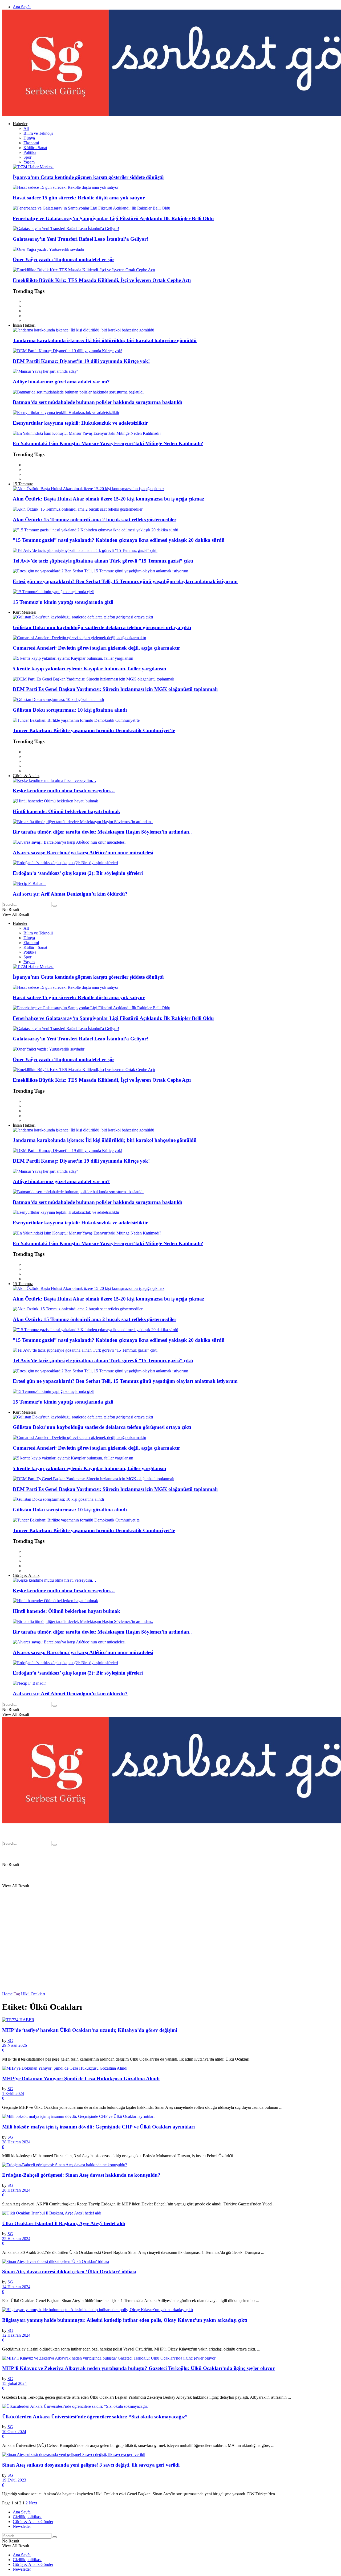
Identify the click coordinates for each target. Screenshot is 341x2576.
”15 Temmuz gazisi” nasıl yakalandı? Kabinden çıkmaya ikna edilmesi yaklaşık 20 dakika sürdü (119, 540)
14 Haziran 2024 (16, 2287)
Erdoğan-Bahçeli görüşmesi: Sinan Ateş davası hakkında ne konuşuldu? (81, 2175)
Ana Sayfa (22, 7)
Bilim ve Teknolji (38, 133)
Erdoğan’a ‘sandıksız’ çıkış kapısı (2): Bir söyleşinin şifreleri (78, 873)
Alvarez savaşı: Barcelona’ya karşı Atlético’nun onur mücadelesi (83, 853)
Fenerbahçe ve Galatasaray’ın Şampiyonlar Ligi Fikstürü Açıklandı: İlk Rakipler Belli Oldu (113, 218)
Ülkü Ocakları (33, 1994)
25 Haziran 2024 (16, 2239)
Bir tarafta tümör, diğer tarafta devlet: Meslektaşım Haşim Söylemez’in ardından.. (102, 832)
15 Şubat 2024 (14, 2383)
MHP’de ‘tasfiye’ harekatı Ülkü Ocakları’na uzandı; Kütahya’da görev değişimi (90, 2030)
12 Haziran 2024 (16, 2335)
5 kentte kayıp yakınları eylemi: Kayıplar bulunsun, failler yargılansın (90, 669)
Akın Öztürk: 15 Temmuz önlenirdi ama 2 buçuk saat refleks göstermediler (95, 520)
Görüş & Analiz (26, 776)
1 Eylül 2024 (13, 2093)
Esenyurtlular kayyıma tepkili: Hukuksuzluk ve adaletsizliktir (80, 423)
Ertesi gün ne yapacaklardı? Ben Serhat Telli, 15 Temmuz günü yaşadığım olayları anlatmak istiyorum (125, 581)
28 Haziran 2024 (16, 2142)
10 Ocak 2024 (14, 2432)
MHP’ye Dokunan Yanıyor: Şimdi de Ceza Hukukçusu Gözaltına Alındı (81, 2079)
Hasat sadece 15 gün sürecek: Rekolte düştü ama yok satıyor (79, 198)
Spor (27, 157)
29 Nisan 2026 (15, 2045)
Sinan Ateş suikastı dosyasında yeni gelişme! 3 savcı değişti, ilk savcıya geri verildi (91, 2465)
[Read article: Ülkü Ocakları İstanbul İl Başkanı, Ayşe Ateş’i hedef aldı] (170, 2213)
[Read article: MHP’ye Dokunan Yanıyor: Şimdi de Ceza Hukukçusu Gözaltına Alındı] (170, 2068)
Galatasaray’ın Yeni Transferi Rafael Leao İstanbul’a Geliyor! (80, 239)
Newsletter (22, 2526)
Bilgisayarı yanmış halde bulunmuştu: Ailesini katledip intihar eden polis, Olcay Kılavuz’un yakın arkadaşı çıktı (125, 2320)
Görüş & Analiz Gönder (33, 2522)
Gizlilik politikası (27, 2517)
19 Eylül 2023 (14, 2480)
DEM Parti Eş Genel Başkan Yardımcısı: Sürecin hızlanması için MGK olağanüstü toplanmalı (115, 689)
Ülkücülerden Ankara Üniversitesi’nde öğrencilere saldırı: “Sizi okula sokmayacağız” (95, 2417)
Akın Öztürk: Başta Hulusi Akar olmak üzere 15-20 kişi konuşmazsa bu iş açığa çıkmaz (108, 499)
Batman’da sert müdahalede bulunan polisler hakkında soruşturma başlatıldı (98, 402)
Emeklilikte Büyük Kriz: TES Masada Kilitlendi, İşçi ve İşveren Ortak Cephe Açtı (102, 280)
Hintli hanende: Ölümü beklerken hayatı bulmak (66, 811)
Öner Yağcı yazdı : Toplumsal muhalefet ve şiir (64, 259)
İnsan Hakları (24, 325)
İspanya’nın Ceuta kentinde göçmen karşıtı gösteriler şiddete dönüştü (88, 177)
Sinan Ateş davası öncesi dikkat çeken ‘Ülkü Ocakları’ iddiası (69, 2272)
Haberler (20, 124)
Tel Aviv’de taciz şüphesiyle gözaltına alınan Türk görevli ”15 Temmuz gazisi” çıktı (103, 561)
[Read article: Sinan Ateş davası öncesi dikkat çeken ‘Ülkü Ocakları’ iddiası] (170, 2262)
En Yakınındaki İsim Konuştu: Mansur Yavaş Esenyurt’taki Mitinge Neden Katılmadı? (108, 443)
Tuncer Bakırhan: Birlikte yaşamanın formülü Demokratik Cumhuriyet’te (94, 730)
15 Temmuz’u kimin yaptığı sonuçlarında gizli (63, 602)
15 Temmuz (23, 484)
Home (7, 1994)
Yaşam (29, 162)
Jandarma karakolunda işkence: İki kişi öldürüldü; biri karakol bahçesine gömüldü (105, 340)
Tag (17, 1994)
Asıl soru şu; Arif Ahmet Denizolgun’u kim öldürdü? (70, 894)
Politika (30, 152)
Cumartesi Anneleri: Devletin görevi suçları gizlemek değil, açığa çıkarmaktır (96, 648)
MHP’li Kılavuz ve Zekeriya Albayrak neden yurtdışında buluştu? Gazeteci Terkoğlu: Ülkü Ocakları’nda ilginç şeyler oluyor (138, 2368)
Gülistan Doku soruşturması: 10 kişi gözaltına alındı (70, 710)
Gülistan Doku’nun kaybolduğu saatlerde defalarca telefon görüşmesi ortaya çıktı (102, 627)
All (26, 128)
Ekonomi (31, 143)
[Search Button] (55, 906)
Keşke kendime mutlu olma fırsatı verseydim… (64, 791)
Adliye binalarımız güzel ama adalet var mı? (61, 382)
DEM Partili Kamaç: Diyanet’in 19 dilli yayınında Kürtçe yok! (81, 361)
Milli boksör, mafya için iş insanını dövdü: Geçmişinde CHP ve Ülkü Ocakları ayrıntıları (98, 2127)
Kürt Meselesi (25, 612)
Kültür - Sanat (35, 148)
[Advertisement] (162, 1799)
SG (10, 2040)
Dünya (29, 138)
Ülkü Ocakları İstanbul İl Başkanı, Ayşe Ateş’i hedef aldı (64, 2223)
